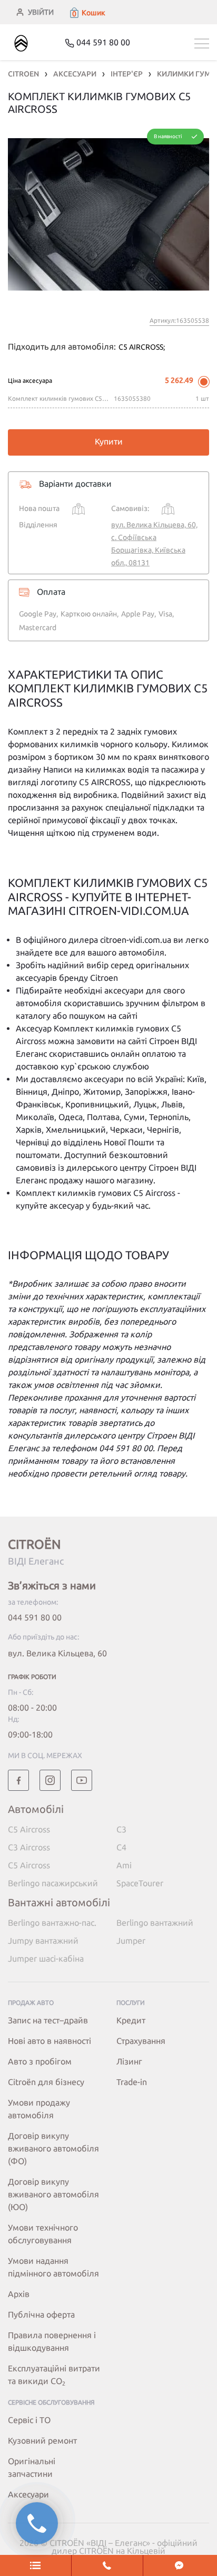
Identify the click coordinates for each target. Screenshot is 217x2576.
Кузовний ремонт (42, 2440)
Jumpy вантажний (43, 1941)
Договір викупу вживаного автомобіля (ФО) (53, 2148)
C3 (121, 1829)
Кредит (131, 2020)
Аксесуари (28, 2494)
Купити (109, 441)
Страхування (141, 2041)
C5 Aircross (29, 1829)
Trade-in (132, 2082)
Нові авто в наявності (50, 2041)
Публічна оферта (41, 2314)
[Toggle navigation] (202, 44)
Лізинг (129, 2061)
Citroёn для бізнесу (46, 2082)
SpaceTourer (140, 1883)
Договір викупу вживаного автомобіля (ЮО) (53, 2194)
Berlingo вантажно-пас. (52, 1923)
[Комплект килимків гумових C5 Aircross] (108, 214)
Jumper (131, 1941)
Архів (19, 2294)
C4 (121, 1847)
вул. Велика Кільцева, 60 (57, 1653)
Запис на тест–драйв (48, 2020)
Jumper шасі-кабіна (46, 1958)
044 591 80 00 (35, 1617)
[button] (87, 13)
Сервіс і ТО (29, 2420)
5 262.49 (179, 380)
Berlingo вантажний (155, 1923)
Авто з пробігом (40, 2061)
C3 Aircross (29, 1847)
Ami (124, 1865)
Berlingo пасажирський (53, 1883)
